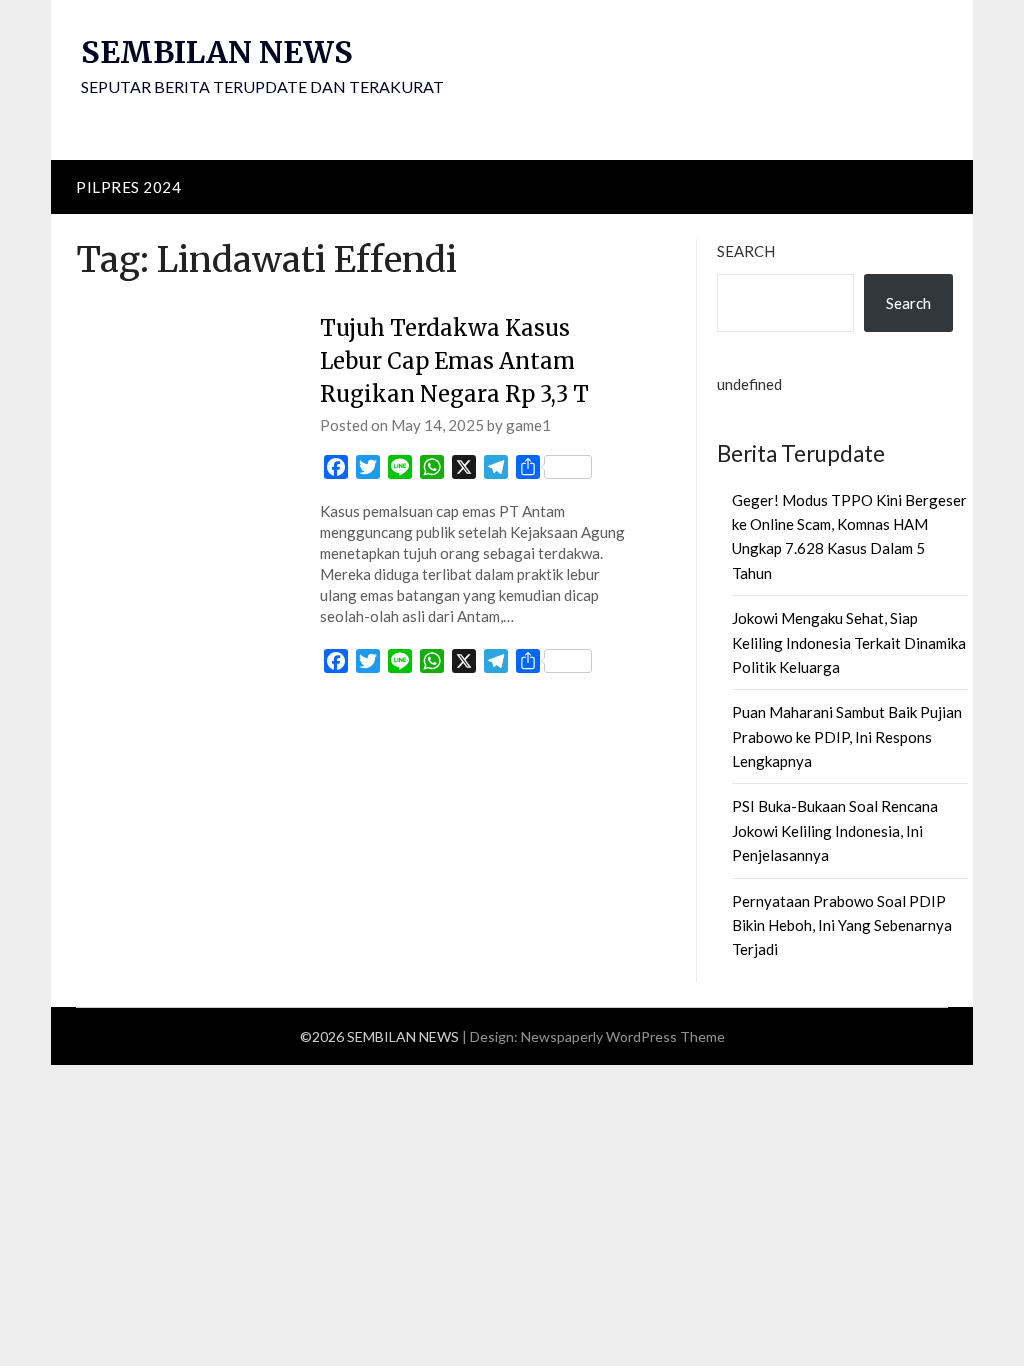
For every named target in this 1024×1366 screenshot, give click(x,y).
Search (746, 251)
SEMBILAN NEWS (217, 52)
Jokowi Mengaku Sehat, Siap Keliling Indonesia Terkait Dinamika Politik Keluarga (849, 642)
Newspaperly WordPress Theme (623, 1036)
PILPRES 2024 (128, 187)
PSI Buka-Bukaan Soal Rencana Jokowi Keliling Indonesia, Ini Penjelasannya (835, 830)
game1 (528, 425)
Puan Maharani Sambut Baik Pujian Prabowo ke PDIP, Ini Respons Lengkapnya (847, 736)
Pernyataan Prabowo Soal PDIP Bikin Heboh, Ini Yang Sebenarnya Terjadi (842, 925)
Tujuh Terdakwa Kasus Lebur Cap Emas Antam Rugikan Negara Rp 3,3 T (454, 361)
